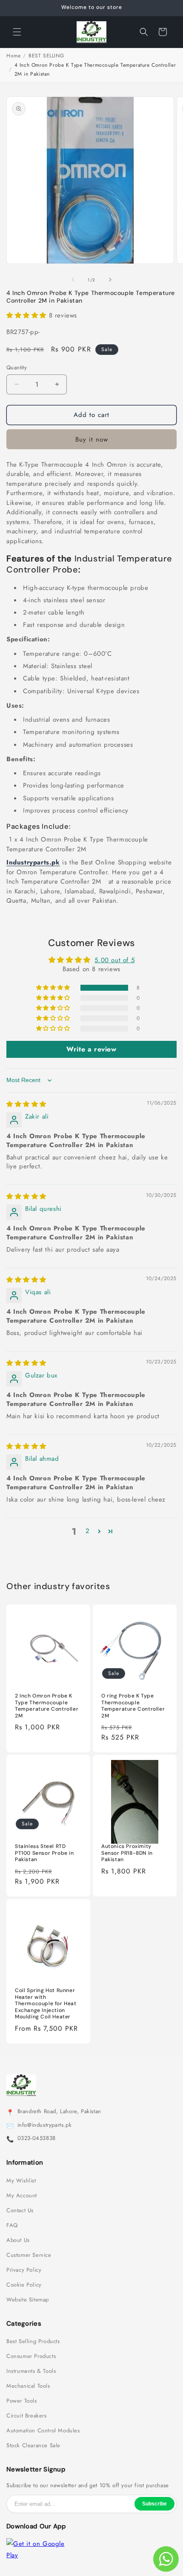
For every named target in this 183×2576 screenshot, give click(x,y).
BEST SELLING (46, 56)
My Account (22, 2196)
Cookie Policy (24, 2285)
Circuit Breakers (27, 2416)
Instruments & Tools (31, 2371)
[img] (26, 1104)
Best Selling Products (33, 2341)
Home (13, 56)
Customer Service (29, 2255)
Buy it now (92, 439)
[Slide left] (73, 280)
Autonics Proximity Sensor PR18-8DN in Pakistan (127, 1853)
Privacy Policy (24, 2270)
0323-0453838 (37, 2138)
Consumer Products (31, 2356)
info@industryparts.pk (45, 2125)
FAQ (12, 2225)
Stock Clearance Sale (33, 2446)
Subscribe (154, 2504)
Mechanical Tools (28, 2386)
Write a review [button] (91, 1049)
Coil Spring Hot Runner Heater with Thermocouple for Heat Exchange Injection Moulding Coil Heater (46, 2004)
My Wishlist (21, 2181)
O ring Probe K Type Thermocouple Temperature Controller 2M (133, 1706)
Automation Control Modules (43, 2431)
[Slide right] (110, 280)
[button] (17, 32)
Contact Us (20, 2210)
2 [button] (88, 1531)
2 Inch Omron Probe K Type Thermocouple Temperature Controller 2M (47, 1706)
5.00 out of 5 (114, 960)
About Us (18, 2240)
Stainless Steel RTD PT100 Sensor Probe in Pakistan (44, 1853)
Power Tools (22, 2401)
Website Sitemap (28, 2300)
